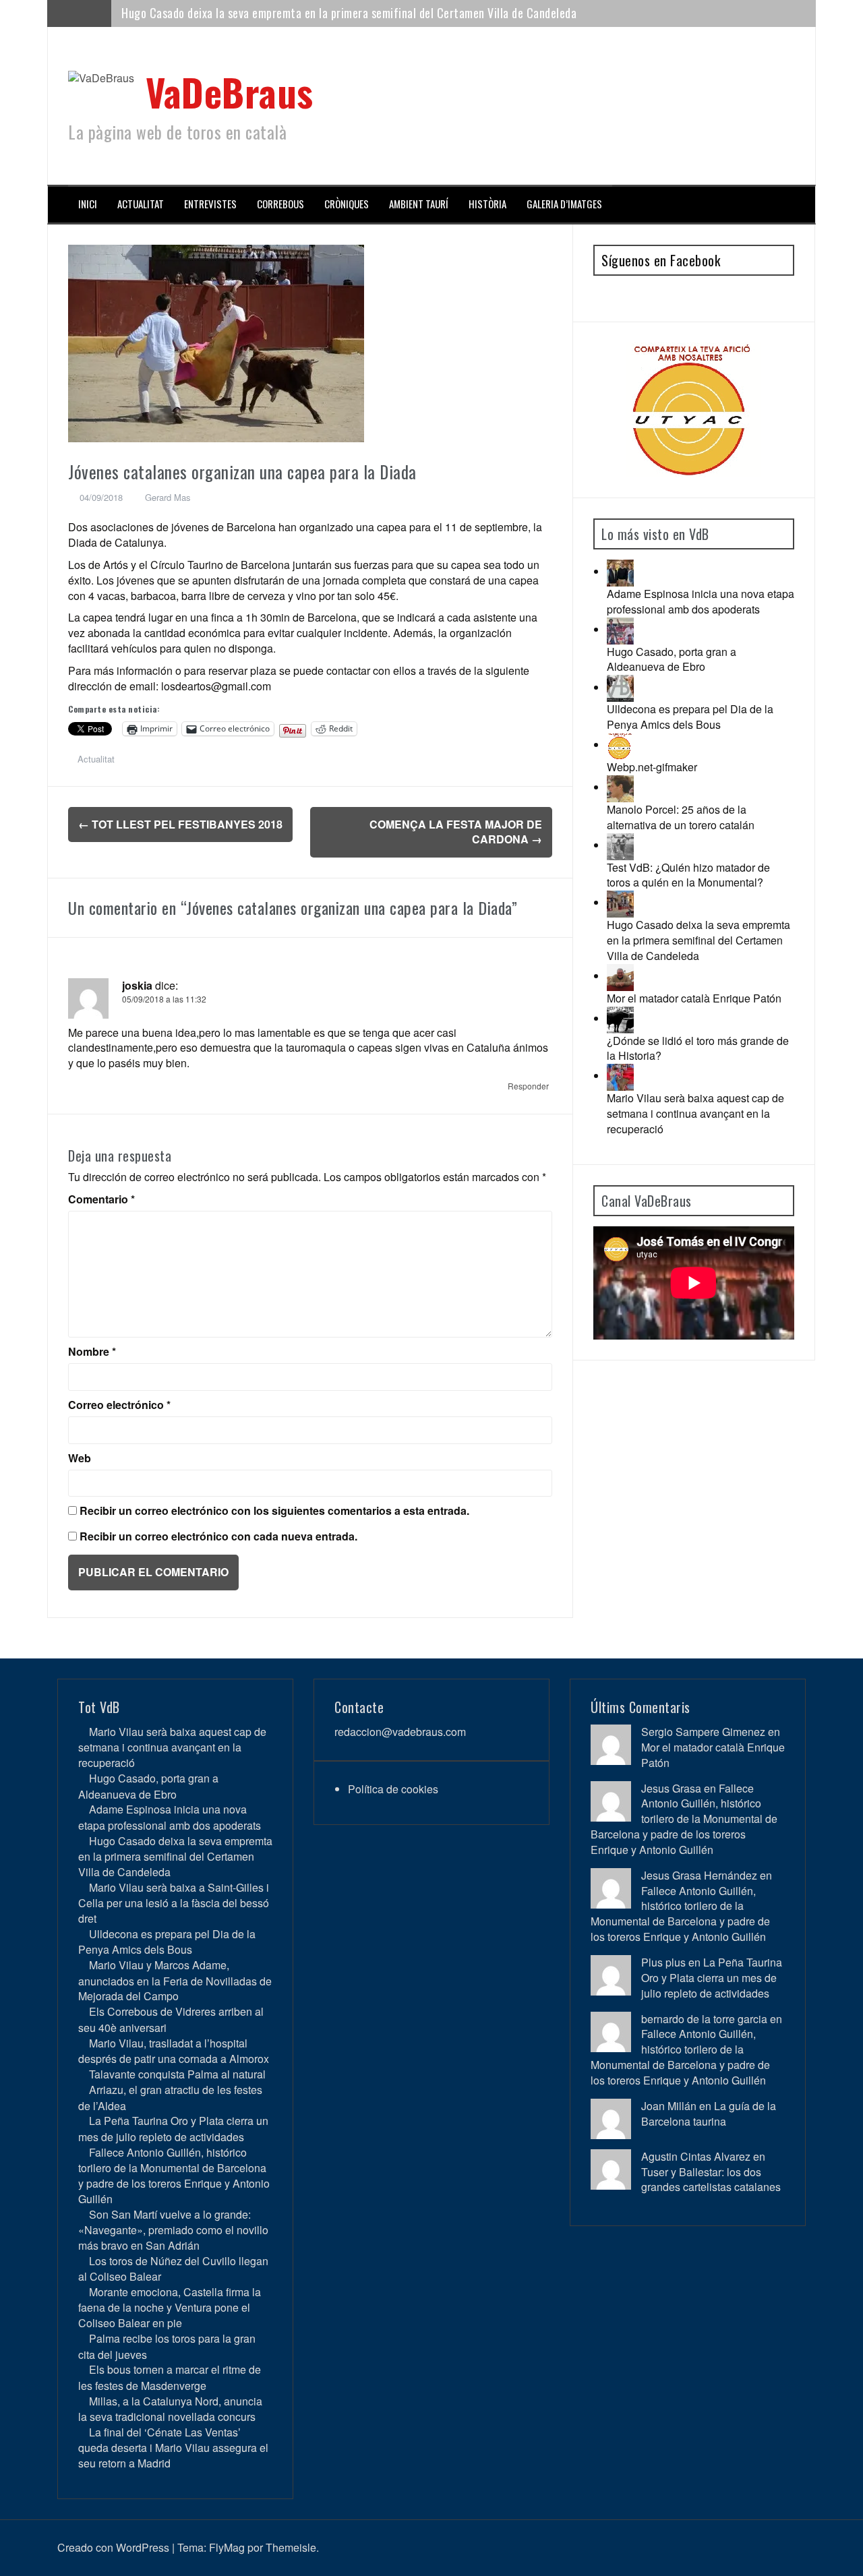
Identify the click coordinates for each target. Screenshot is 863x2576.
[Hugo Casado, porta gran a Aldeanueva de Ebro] (620, 629)
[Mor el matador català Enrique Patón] (620, 976)
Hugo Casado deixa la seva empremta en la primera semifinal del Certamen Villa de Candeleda (698, 940)
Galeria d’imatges (564, 204)
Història (487, 204)
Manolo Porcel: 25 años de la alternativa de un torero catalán (681, 817)
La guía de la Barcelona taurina (709, 2114)
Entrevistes (210, 204)
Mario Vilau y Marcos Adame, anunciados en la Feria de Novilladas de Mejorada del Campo (175, 1980)
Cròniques (347, 204)
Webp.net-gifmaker (652, 767)
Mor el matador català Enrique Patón (694, 998)
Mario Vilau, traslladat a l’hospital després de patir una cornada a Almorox (174, 2051)
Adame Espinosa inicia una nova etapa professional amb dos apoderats (701, 601)
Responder (528, 1086)
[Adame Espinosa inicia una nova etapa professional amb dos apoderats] (620, 571)
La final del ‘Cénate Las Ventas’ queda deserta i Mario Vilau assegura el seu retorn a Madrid (173, 2448)
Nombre (92, 1352)
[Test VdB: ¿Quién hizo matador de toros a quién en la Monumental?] (620, 845)
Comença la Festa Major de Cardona (456, 832)
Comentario (101, 1199)
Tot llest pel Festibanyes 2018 (180, 824)
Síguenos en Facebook (661, 260)
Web (80, 1458)
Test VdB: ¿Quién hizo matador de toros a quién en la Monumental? (688, 875)
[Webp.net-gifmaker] (620, 745)
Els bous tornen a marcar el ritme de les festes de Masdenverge (170, 2377)
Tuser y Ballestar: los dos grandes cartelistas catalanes (711, 2180)
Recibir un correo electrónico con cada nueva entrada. (218, 1536)
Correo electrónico (119, 1405)
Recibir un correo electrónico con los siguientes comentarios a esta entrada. (274, 1511)
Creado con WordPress (113, 2547)
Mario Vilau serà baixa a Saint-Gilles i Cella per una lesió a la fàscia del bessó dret (321, 13)
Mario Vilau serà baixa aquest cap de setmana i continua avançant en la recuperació (695, 1113)
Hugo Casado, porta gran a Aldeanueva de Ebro (672, 659)
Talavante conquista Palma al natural (177, 2074)
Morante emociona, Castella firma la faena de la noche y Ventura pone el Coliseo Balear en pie (170, 2307)
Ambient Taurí (419, 204)
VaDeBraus (230, 91)
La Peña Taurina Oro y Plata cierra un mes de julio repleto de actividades (173, 2128)
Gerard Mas (168, 497)
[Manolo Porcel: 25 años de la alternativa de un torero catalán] (620, 787)
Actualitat (141, 204)
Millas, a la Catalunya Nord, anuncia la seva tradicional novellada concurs (170, 2409)
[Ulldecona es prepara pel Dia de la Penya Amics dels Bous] (620, 687)
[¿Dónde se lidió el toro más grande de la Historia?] (620, 1018)
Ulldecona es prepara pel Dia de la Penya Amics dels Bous (690, 717)
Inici (88, 204)
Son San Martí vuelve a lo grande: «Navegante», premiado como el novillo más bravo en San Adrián (173, 2230)
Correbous (280, 204)
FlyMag (227, 2547)
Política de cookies (393, 1789)
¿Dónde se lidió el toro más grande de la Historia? (698, 1048)
